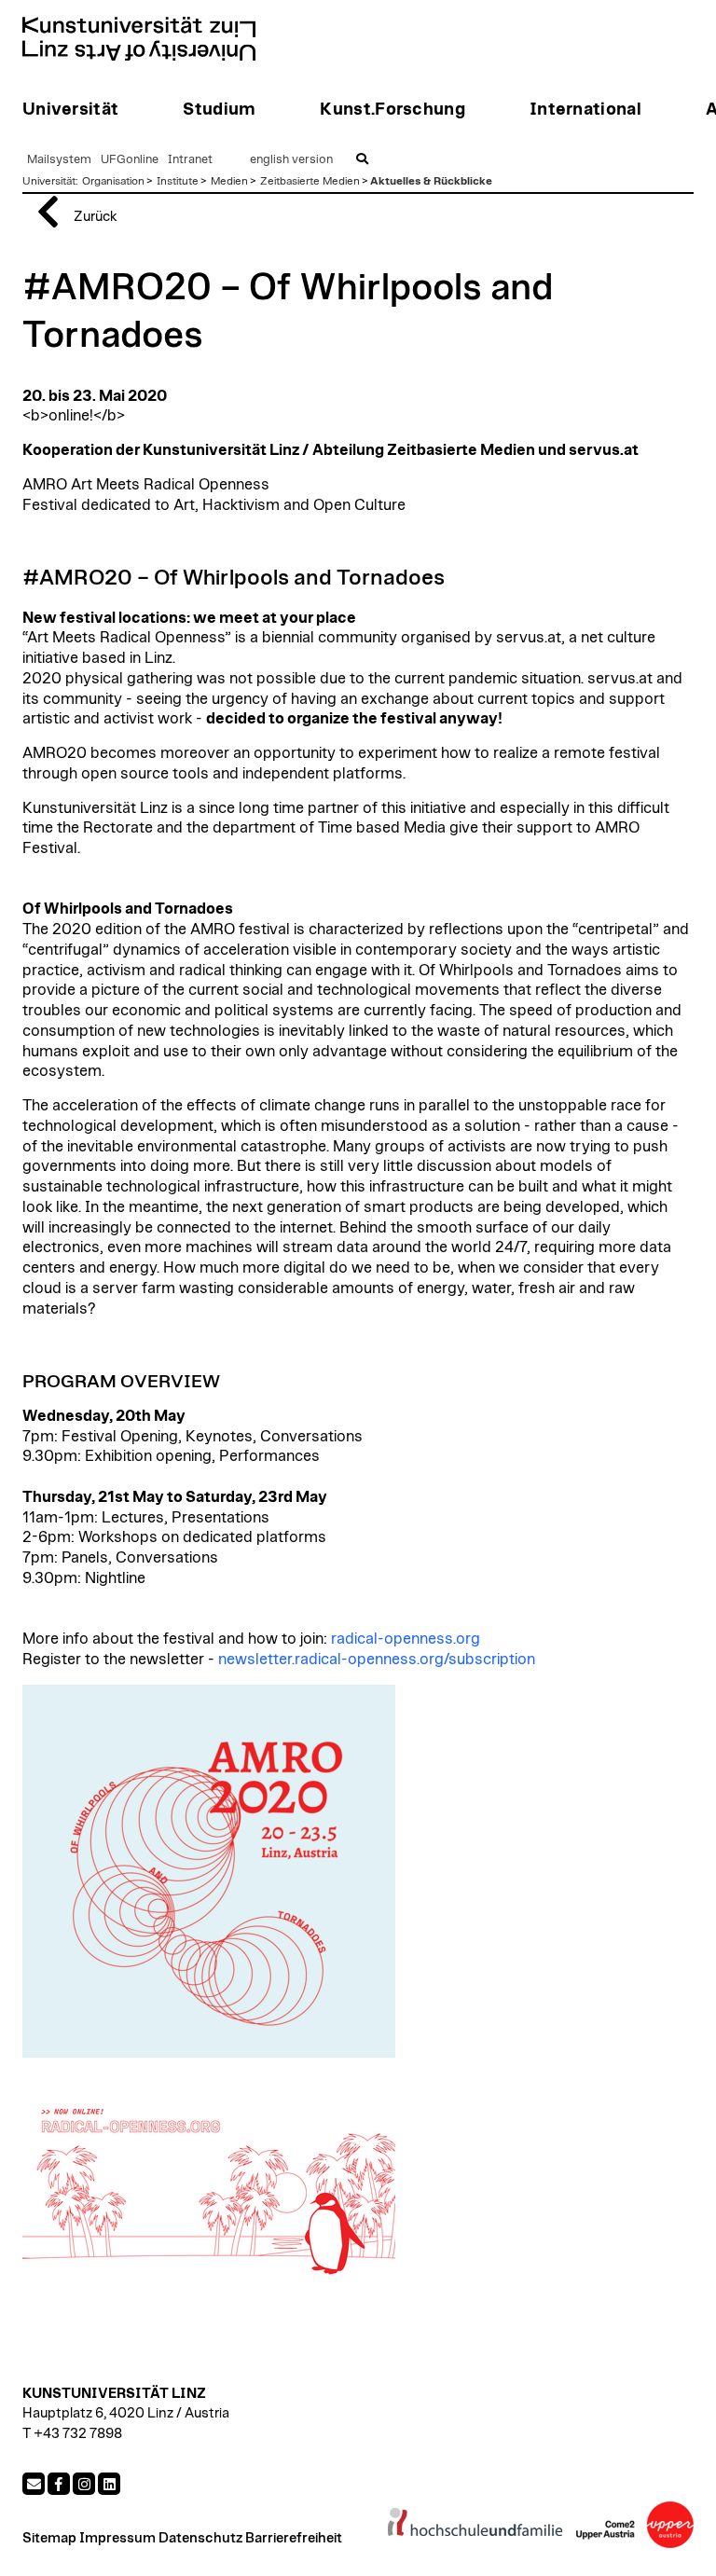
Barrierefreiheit (294, 2538)
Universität (49, 181)
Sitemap (49, 2538)
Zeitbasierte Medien (310, 181)
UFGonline (130, 160)
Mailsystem (59, 160)
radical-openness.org (406, 1639)
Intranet (190, 160)
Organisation (113, 181)
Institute (178, 181)
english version (291, 160)
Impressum (117, 2538)
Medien (229, 181)
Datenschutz (200, 2538)
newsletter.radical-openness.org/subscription (377, 1660)
